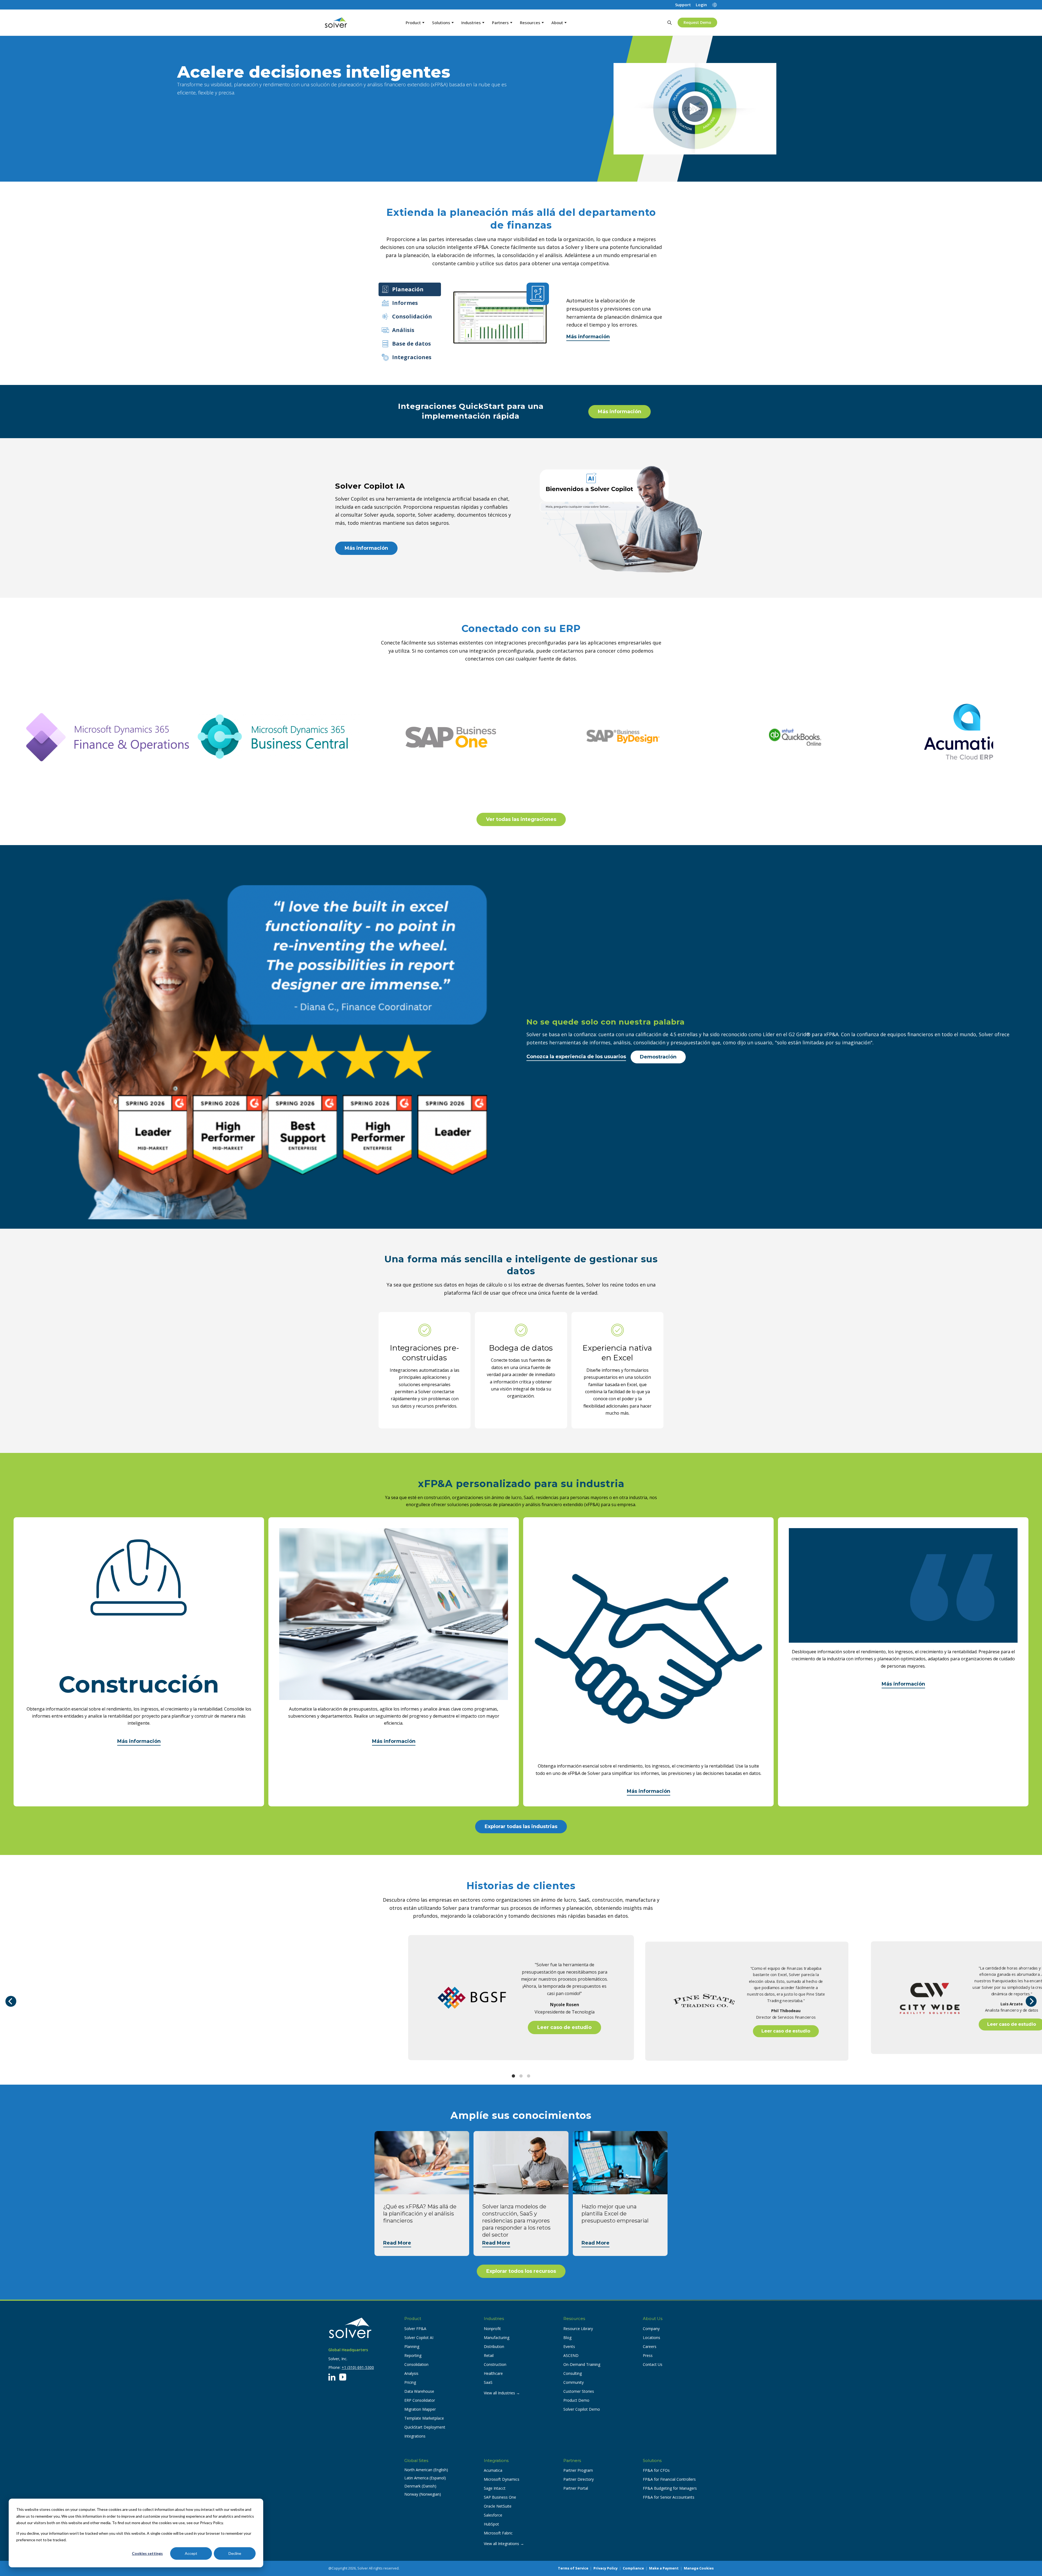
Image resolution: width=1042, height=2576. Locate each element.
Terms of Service (573, 2568)
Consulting (573, 2373)
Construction (495, 2364)
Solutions (441, 23)
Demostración (658, 1057)
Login (701, 5)
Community (574, 2382)
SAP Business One (500, 2497)
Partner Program (578, 2470)
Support (683, 5)
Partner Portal (576, 2488)
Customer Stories (579, 2391)
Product (413, 23)
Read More (397, 2243)
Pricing (410, 2382)
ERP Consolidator (420, 2400)
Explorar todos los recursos (521, 2271)
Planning (412, 2346)
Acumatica (493, 2470)
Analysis (411, 2373)
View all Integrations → (504, 2544)
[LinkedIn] (332, 2377)
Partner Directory (579, 2479)
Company (651, 2329)
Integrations (415, 2436)
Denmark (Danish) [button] (420, 2486)
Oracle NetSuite (498, 2506)
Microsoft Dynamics (502, 2479)
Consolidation (416, 2364)
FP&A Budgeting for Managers (670, 2488)
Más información (588, 337)
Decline (235, 2553)
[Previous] (11, 2001)
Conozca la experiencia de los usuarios (576, 1057)
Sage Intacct (495, 2488)
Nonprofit (492, 2329)
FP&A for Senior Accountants (669, 2497)
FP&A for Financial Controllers (669, 2479)
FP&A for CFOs (656, 2470)
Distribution (494, 2346)
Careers (650, 2346)
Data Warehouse (419, 2391)
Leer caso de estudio (564, 2027)
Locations (652, 2338)
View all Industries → (502, 2393)
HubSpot (491, 2524)
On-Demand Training (582, 2364)
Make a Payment (664, 2568)
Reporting (413, 2355)
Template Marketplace (424, 2418)
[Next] (1031, 2001)
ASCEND (571, 2355)
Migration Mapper (420, 2409)
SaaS (488, 2382)
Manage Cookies (699, 2568)
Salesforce (493, 2515)
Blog (567, 2338)
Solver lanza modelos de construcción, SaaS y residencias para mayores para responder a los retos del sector (516, 2221)
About (557, 23)
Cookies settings (147, 2553)
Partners (500, 23)
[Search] (669, 23)
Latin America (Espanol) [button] (425, 2478)
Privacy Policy (606, 2568)
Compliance (633, 2568)
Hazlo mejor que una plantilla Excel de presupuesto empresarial (615, 2214)
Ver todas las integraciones (521, 819)
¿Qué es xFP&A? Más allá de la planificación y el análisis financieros (420, 2214)
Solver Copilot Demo (582, 2409)
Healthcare (493, 2373)
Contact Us (653, 2364)
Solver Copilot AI (419, 2338)
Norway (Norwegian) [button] (423, 2494)
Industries (471, 23)
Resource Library (578, 2329)
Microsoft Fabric (498, 2533)
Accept (191, 2553)
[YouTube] (343, 2377)
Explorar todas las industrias (521, 1826)
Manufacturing (497, 2338)
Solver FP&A (415, 2329)
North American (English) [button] (426, 2470)
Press (648, 2355)
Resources (530, 23)
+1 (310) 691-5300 (358, 2367)
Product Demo (576, 2400)
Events (569, 2346)
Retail (489, 2355)
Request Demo (697, 22)
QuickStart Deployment (425, 2427)
